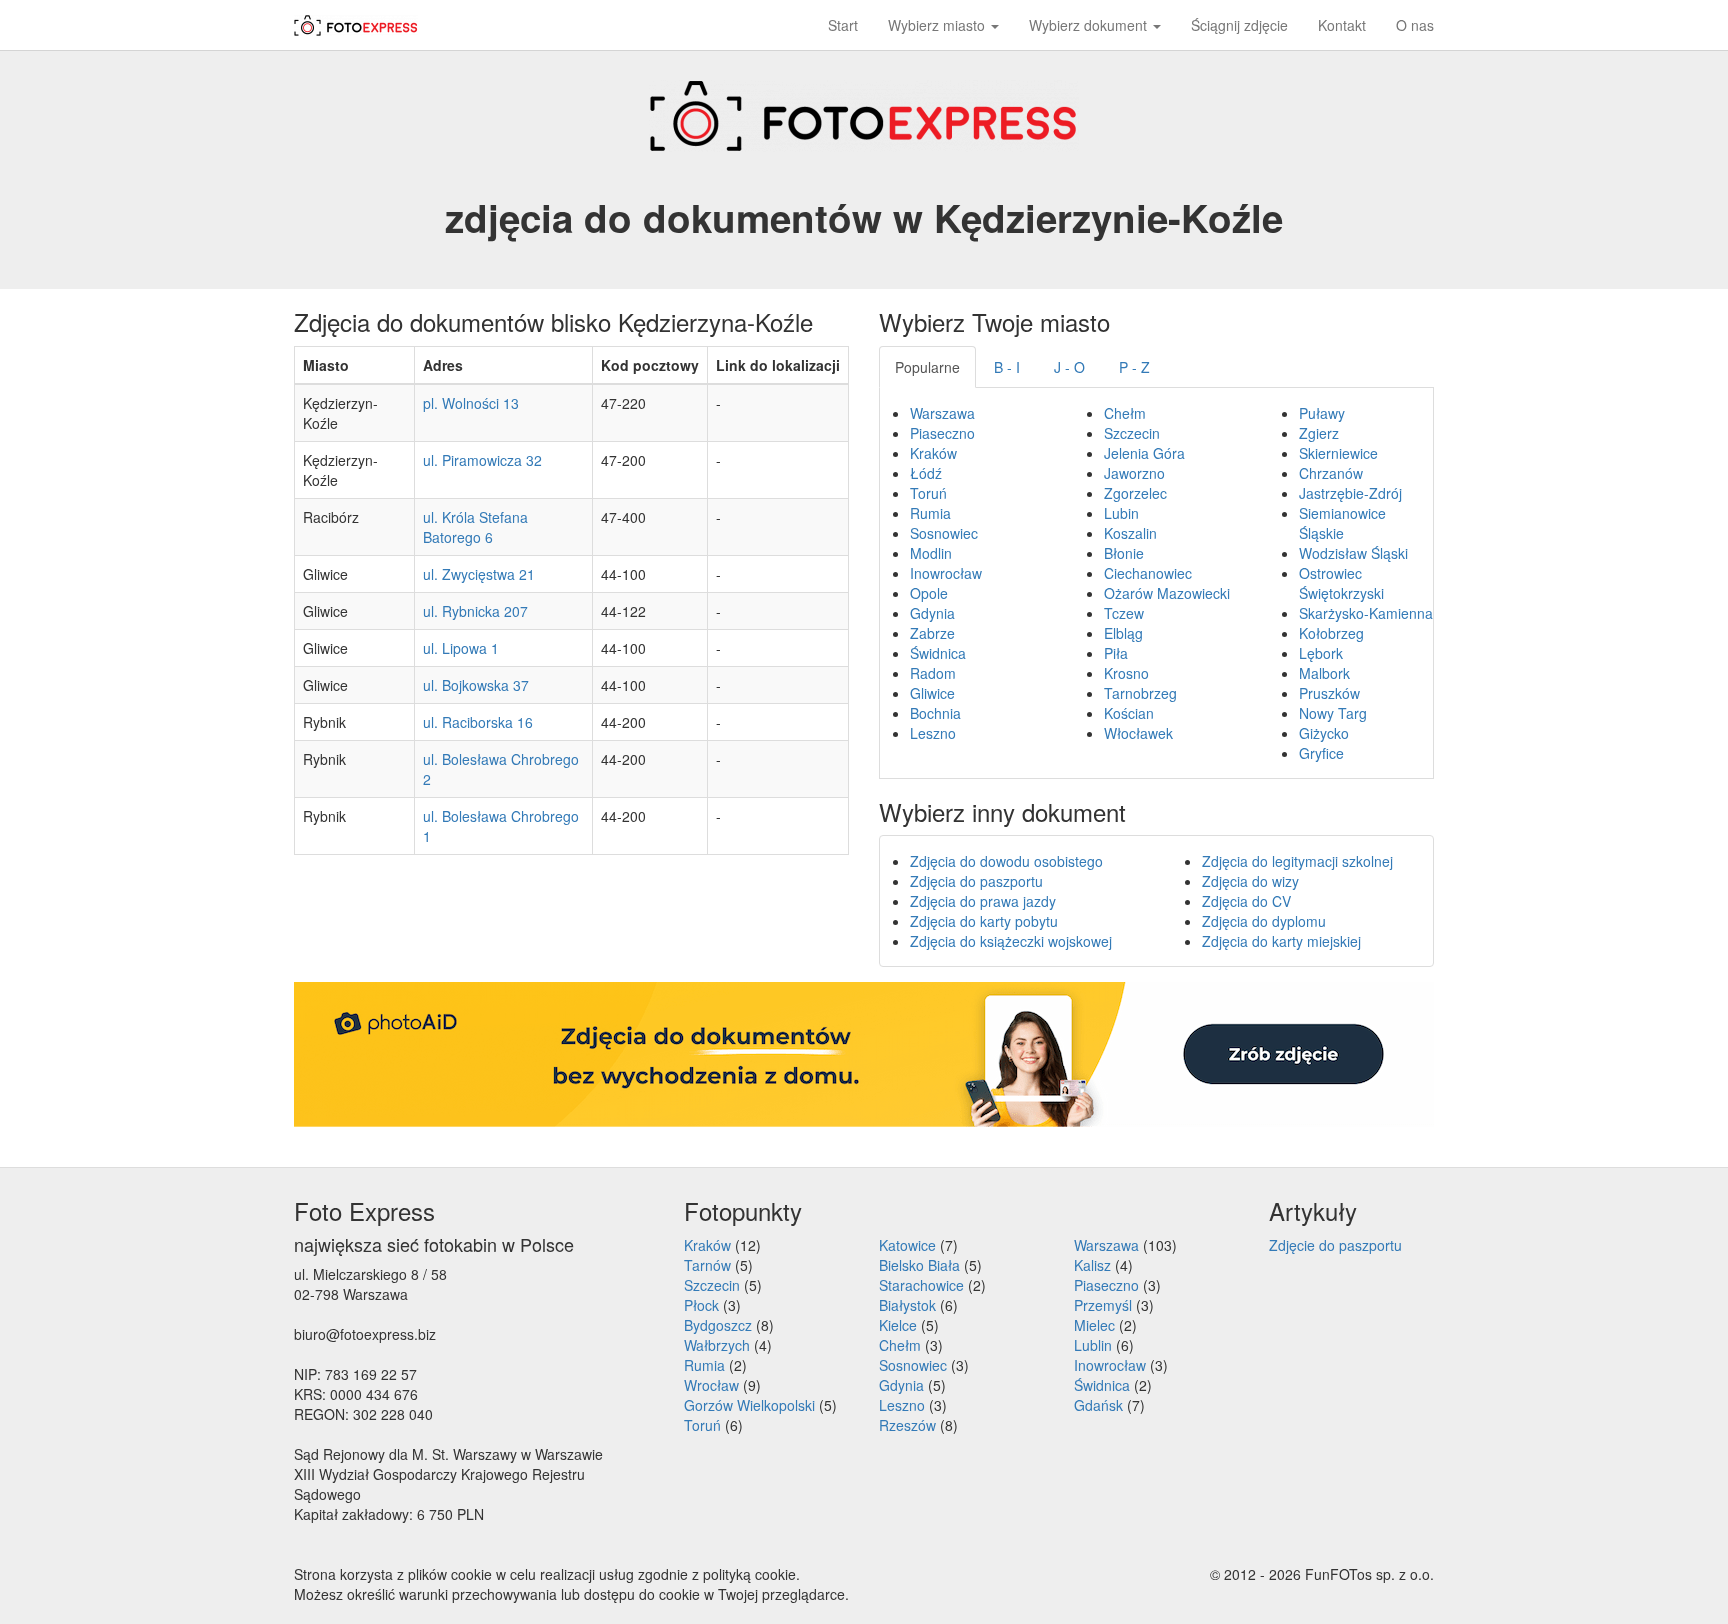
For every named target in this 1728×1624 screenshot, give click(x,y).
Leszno (933, 733)
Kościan (1129, 713)
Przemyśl (1103, 1305)
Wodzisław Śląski (1353, 553)
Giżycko (1324, 733)
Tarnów (707, 1265)
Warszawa (942, 413)
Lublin (1093, 1345)
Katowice (907, 1245)
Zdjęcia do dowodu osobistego (1006, 861)
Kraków (933, 453)
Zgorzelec (1135, 493)
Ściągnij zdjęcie (1239, 25)
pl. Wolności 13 (471, 403)
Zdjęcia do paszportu (976, 881)
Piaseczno (942, 433)
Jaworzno (1134, 473)
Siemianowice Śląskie (1342, 523)
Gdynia (932, 613)
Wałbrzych (717, 1345)
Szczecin (1132, 433)
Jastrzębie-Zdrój (1350, 493)
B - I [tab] (1007, 367)
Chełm (1125, 413)
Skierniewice (1338, 453)
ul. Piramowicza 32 (482, 460)
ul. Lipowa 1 (461, 648)
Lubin (1121, 513)
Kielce (898, 1325)
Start (843, 25)
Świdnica (938, 653)
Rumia (930, 513)
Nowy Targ (1333, 713)
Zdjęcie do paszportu (1335, 1245)
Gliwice (932, 693)
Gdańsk (1098, 1405)
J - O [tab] (1069, 367)
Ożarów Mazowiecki (1167, 593)
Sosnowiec (944, 533)
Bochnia (935, 713)
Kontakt (1342, 25)
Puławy (1322, 413)
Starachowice (921, 1285)
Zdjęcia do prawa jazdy (983, 901)
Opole (929, 593)
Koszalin (1130, 533)
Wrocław (711, 1385)
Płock (701, 1305)
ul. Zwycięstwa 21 (479, 574)
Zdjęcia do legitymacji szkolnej (1297, 861)
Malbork (1324, 673)
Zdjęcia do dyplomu (1264, 921)
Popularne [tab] (927, 367)
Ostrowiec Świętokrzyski (1341, 583)
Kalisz (1092, 1265)
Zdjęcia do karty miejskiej (1281, 941)
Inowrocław (946, 573)
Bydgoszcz (718, 1325)
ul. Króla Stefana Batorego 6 (475, 527)
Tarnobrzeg (1140, 693)
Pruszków (1329, 693)
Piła (1116, 653)
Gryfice (1321, 753)
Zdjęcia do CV (1246, 901)
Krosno (1126, 673)
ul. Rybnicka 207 (475, 611)
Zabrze (932, 633)
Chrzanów (1331, 473)
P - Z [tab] (1134, 367)
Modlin (931, 553)
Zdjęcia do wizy (1250, 881)
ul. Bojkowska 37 (476, 685)
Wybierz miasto (938, 25)
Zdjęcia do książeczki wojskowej (1011, 941)
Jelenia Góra (1144, 453)
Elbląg (1123, 633)
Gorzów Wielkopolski (749, 1405)
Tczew (1124, 613)
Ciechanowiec (1148, 573)
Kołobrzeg (1331, 633)
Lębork (1321, 653)
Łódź (926, 473)
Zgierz (1319, 433)
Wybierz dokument (1090, 25)
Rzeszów (907, 1425)
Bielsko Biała (919, 1265)
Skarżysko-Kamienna (1366, 613)
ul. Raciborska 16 (478, 722)
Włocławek (1138, 733)
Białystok (907, 1305)
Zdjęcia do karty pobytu (984, 921)
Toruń (928, 493)
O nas (1415, 25)
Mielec (1094, 1325)
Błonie (1124, 553)
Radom (933, 673)
